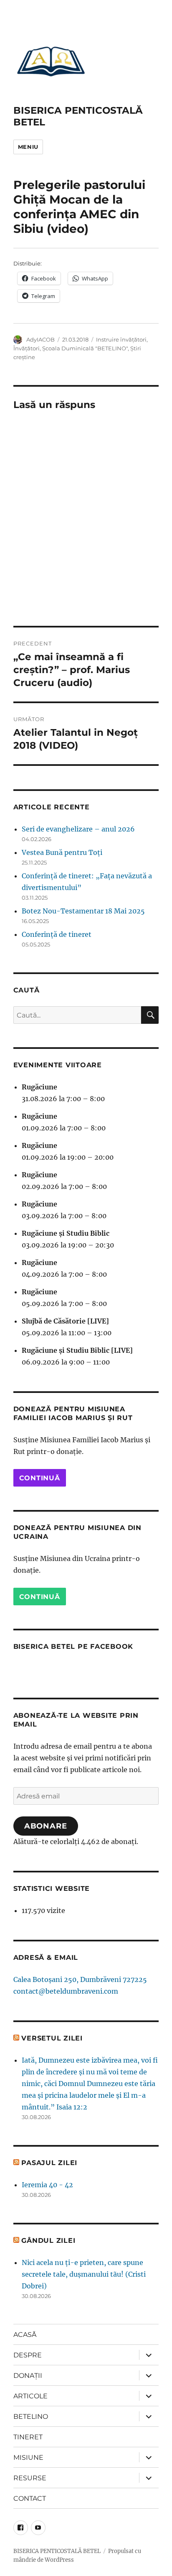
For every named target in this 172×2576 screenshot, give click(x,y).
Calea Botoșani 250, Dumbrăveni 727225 (80, 1979)
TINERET (28, 2437)
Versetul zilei (52, 2038)
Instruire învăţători (121, 339)
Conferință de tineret (57, 934)
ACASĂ (25, 2335)
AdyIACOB (40, 339)
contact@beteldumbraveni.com (66, 1991)
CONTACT (30, 2498)
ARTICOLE (30, 2396)
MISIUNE (28, 2457)
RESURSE (30, 2478)
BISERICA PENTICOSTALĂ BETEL (57, 2551)
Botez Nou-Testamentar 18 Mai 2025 (83, 911)
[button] (51, 61)
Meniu (28, 147)
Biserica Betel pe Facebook (73, 1646)
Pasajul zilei (49, 2163)
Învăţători (27, 348)
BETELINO (31, 2417)
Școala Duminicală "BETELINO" (85, 348)
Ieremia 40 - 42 (47, 2185)
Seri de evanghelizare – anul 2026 (78, 829)
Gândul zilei (48, 2241)
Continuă (40, 1478)
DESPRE (28, 2355)
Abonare (46, 1826)
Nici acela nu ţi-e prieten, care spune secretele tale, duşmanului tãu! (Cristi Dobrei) (84, 2274)
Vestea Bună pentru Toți (62, 852)
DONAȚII (28, 2376)
